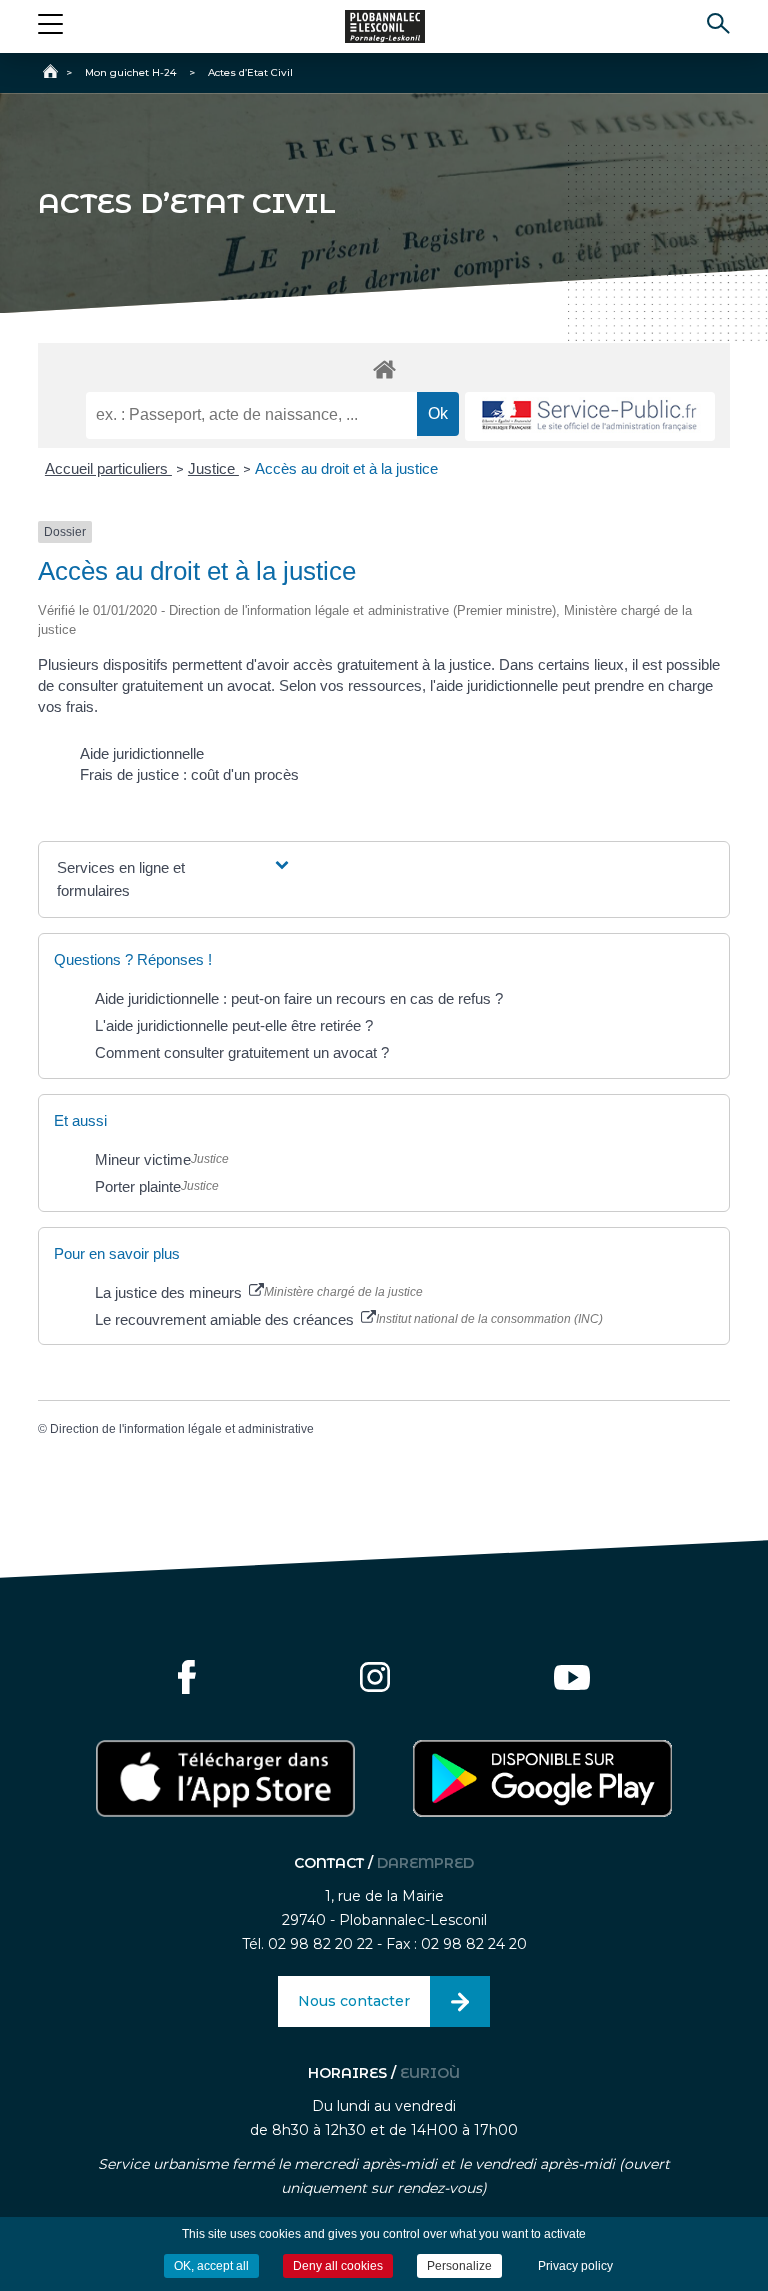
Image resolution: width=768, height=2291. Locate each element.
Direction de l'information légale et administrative (182, 1429)
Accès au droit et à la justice (346, 468)
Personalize (459, 2266)
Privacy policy (575, 2266)
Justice (213, 468)
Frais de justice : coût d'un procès (189, 774)
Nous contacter (354, 2001)
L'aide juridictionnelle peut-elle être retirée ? (234, 1025)
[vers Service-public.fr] (590, 416)
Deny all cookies (338, 2266)
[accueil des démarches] (383, 368)
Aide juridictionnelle (142, 753)
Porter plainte (138, 1186)
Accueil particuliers (108, 468)
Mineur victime (143, 1159)
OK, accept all (211, 2266)
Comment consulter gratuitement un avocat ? (242, 1052)
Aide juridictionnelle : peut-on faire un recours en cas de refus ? (299, 998)
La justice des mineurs (170, 1292)
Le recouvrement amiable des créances (226, 1319)
